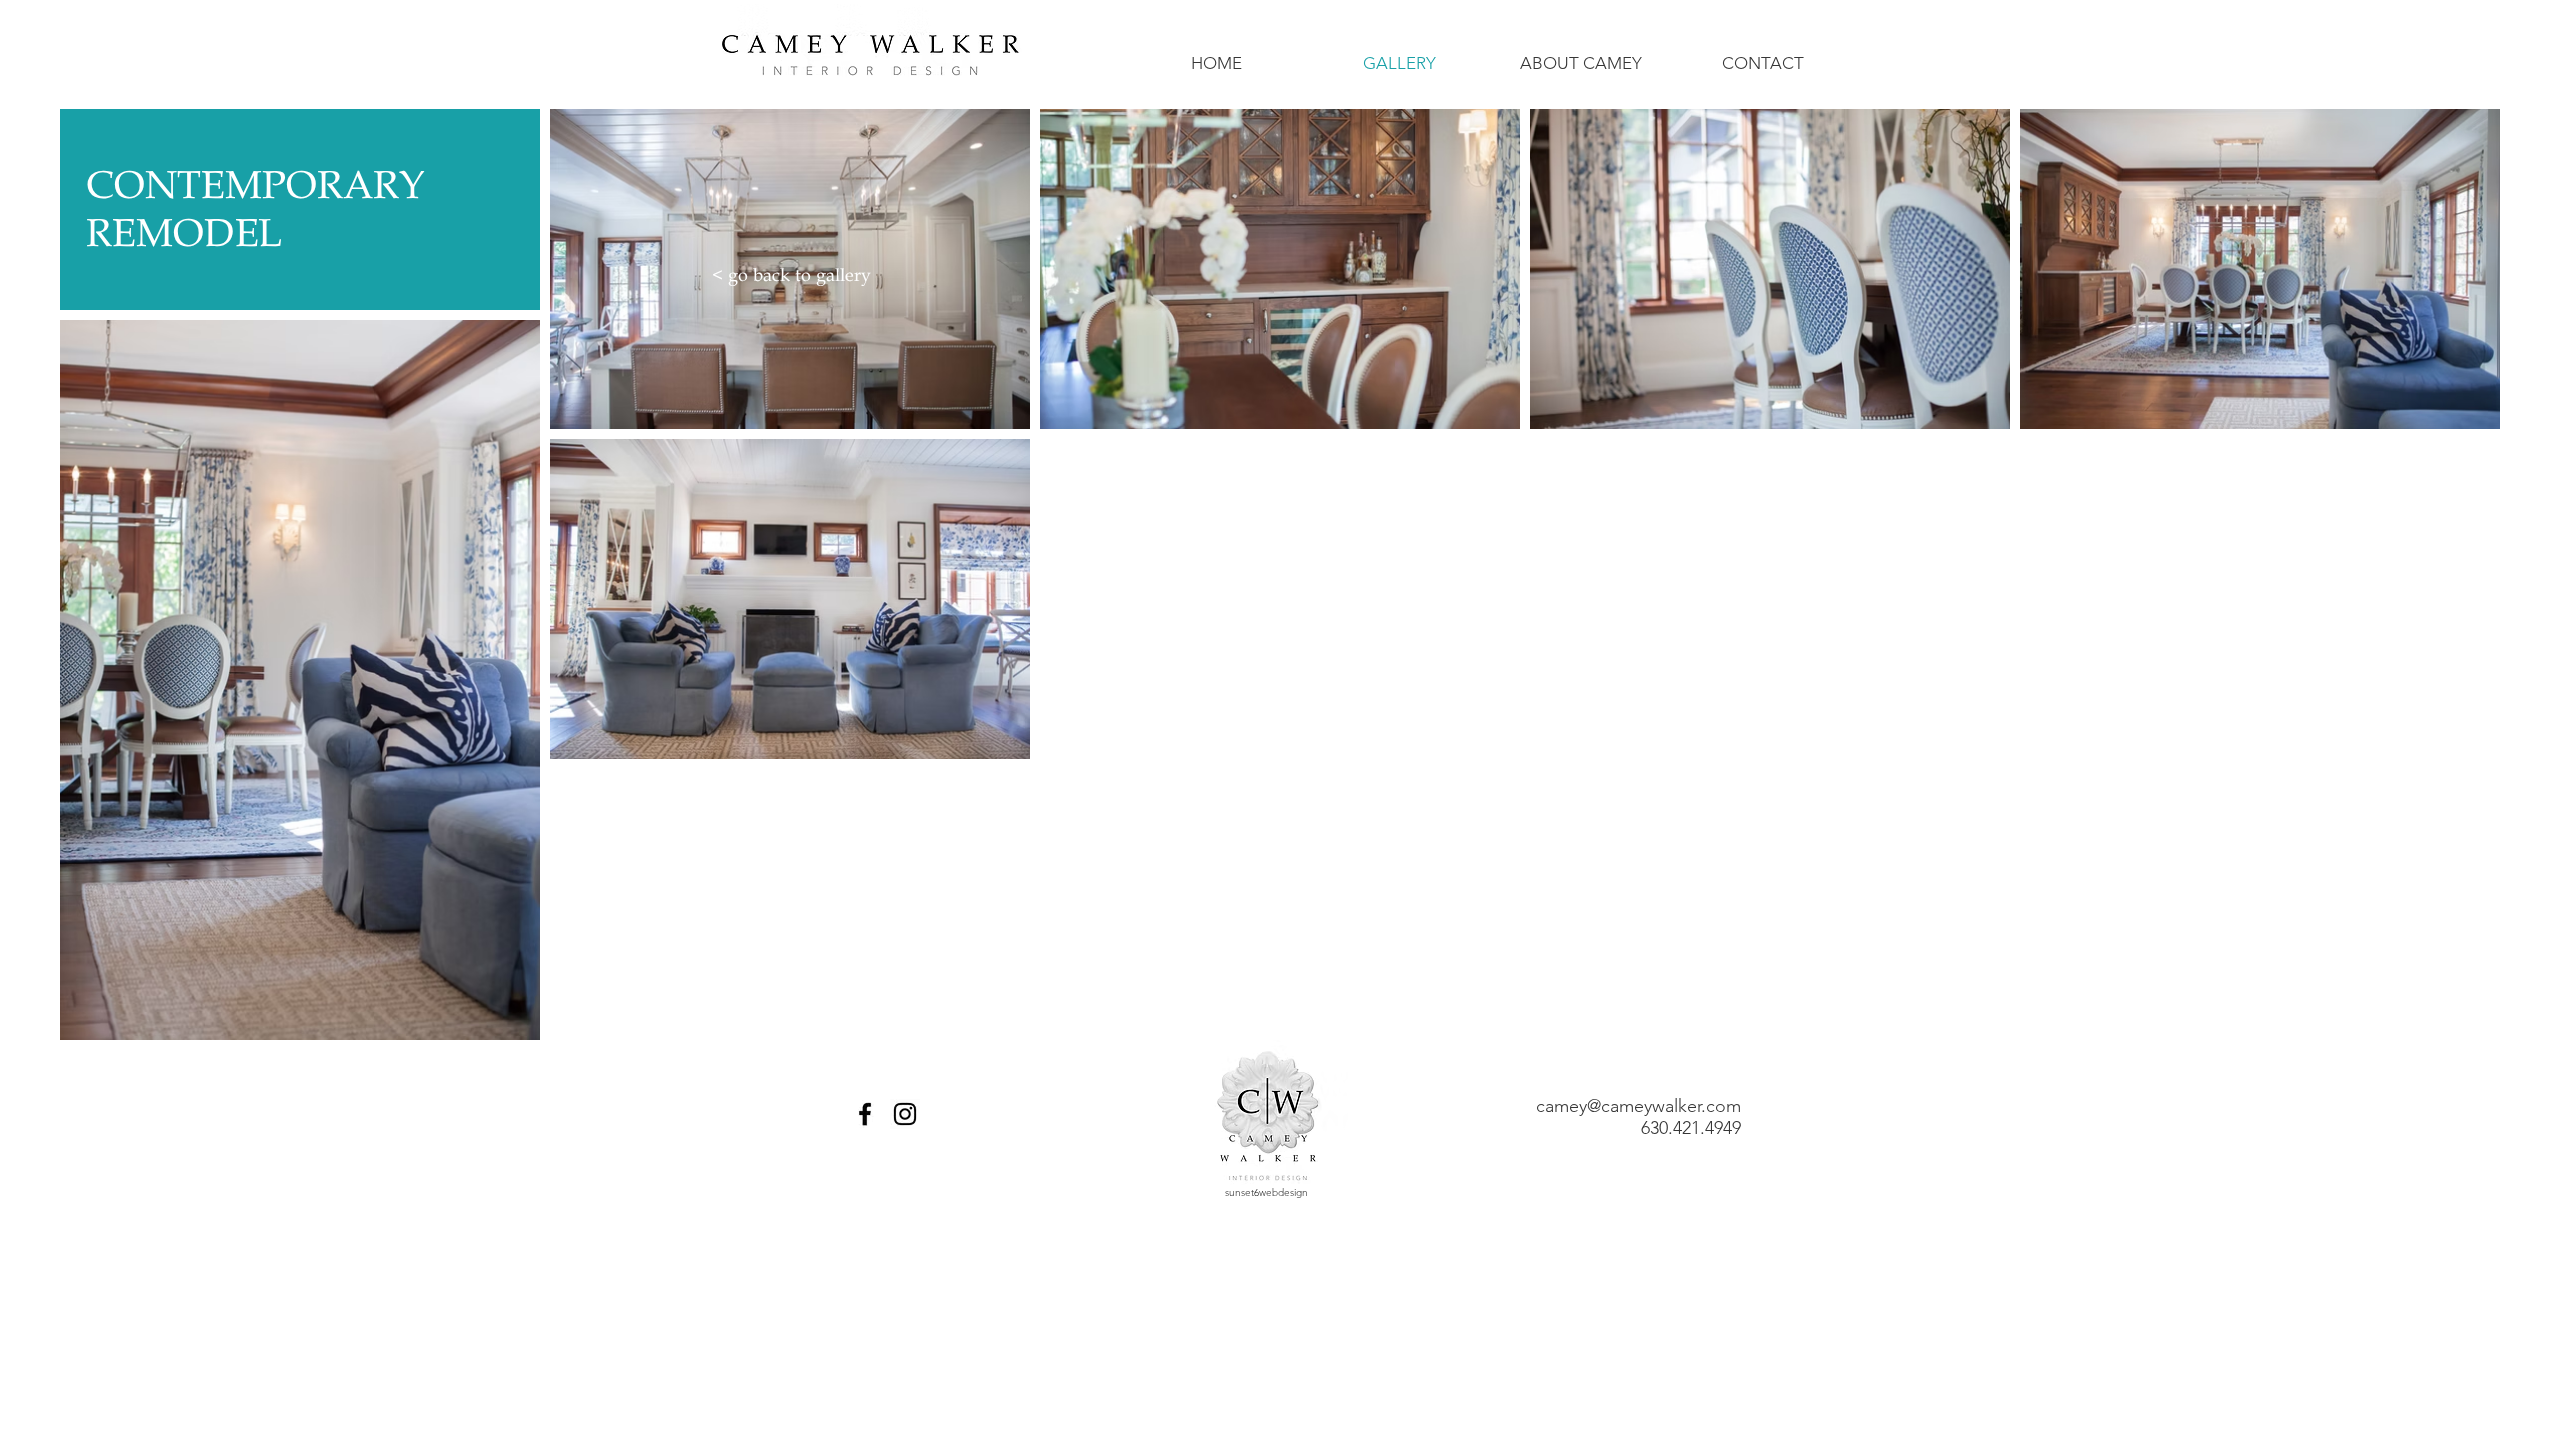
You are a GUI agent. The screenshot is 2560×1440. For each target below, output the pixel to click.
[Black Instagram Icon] (905, 1114)
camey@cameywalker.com (1638, 1106)
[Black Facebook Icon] (865, 1114)
